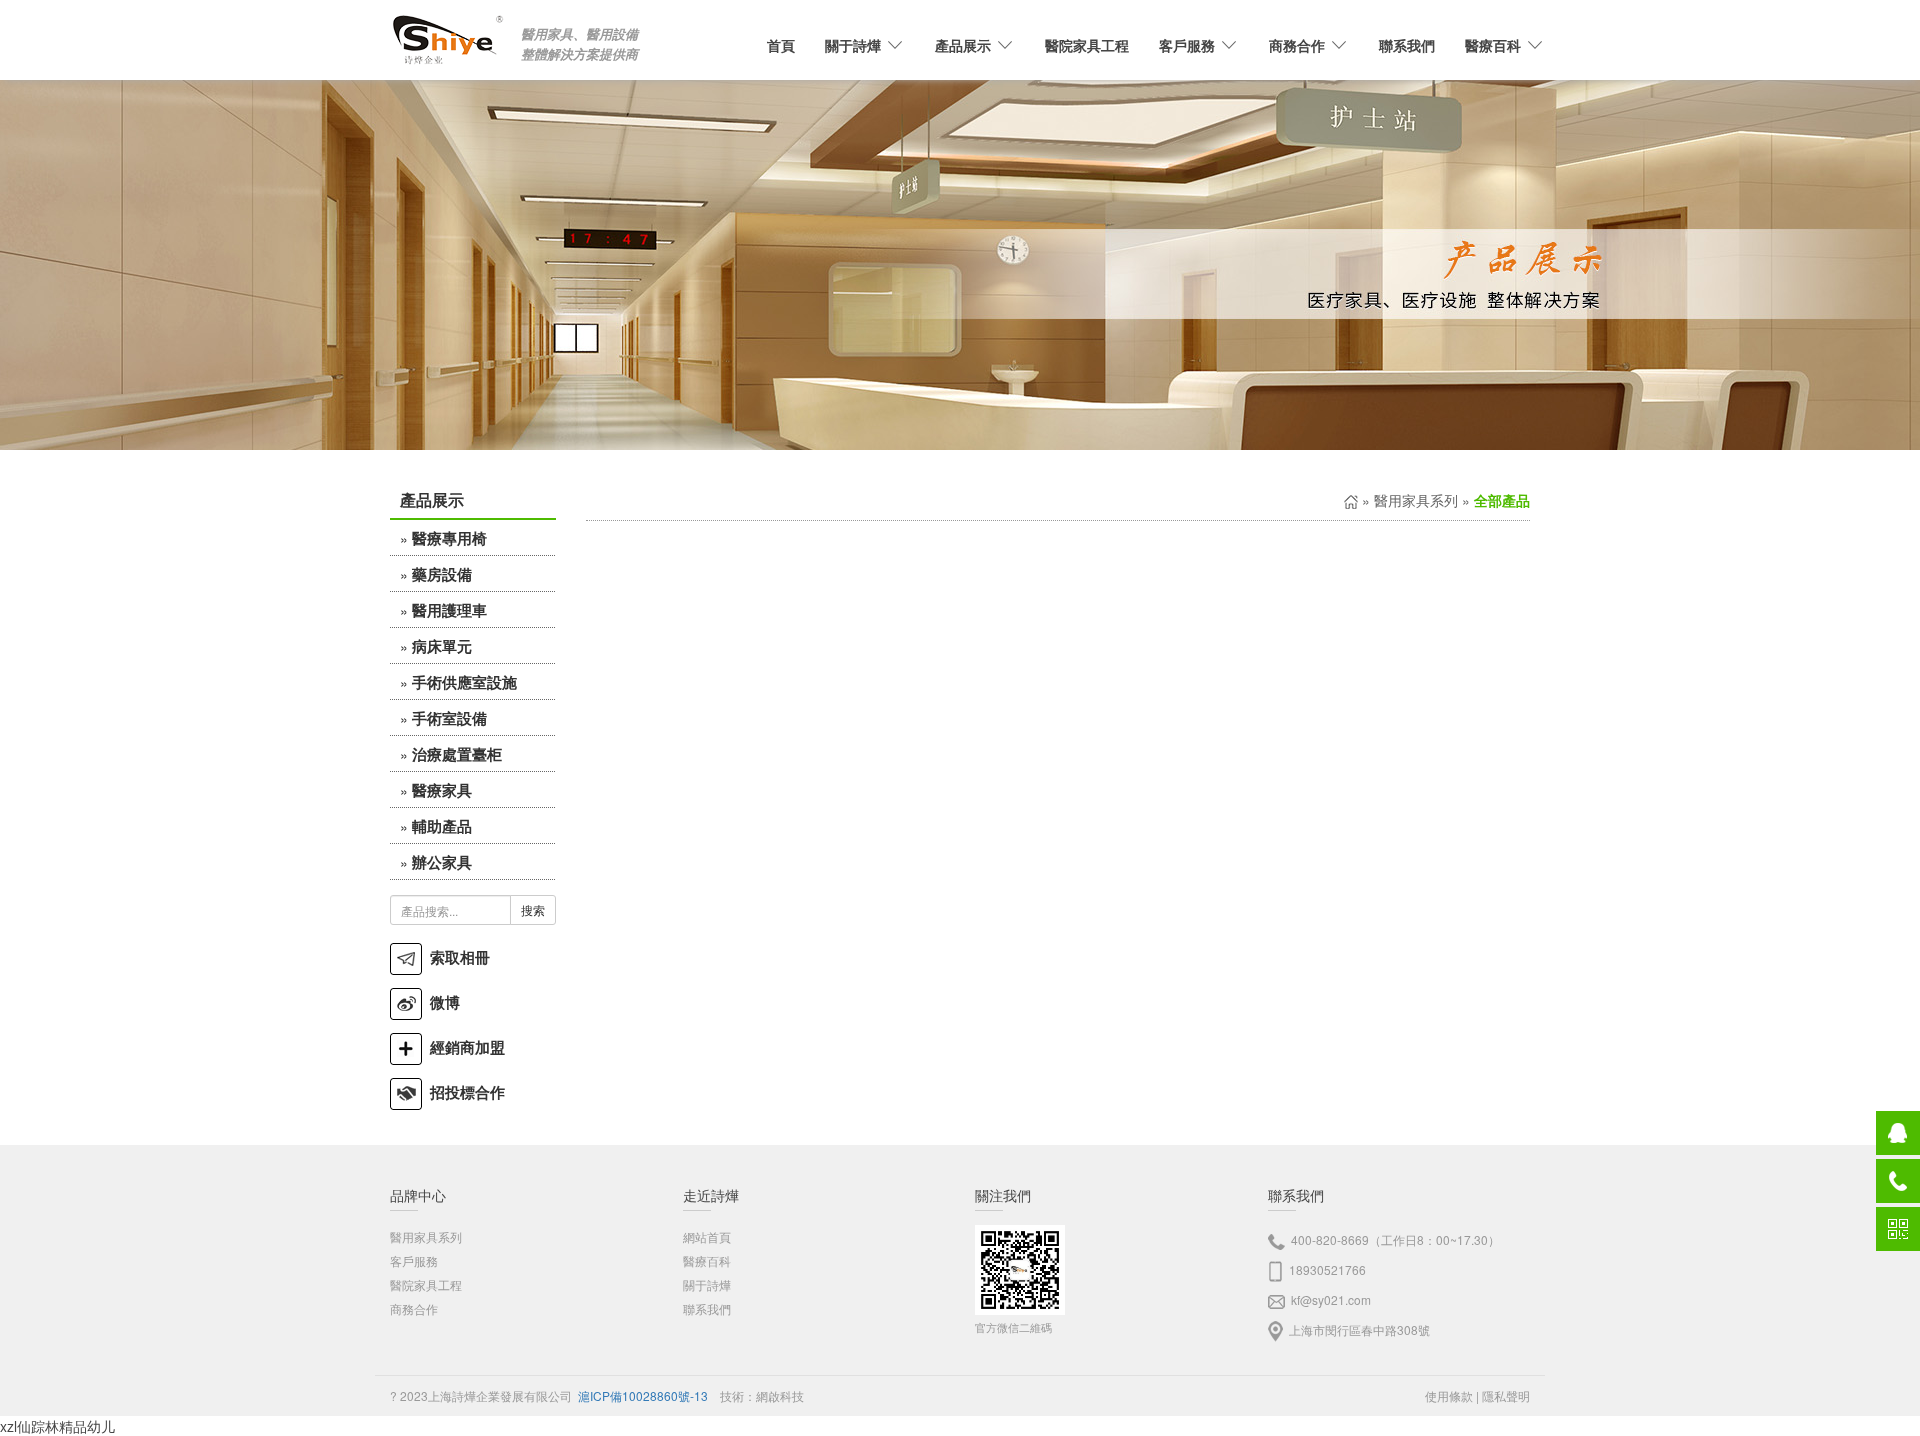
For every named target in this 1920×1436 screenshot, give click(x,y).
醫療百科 (707, 1260)
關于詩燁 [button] (853, 45)
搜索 (533, 909)
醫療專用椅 (449, 538)
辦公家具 (442, 862)
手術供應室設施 (464, 682)
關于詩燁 (707, 1284)
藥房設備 (442, 574)
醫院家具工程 (1087, 45)
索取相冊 (456, 957)
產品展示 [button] (963, 45)
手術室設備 (449, 718)
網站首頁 (707, 1236)
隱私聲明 (1506, 1395)
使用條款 (1449, 1395)
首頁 (781, 45)
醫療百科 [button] (1493, 45)
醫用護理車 (449, 610)
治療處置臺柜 (457, 754)
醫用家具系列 (1416, 500)
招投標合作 (463, 1092)
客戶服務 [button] (1187, 45)
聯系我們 (1407, 45)
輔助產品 (442, 826)
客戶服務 (414, 1260)
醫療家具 (442, 790)
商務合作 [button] (1297, 45)
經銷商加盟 (463, 1047)
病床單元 (442, 646)
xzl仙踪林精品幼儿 (57, 1426)
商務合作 (414, 1308)
